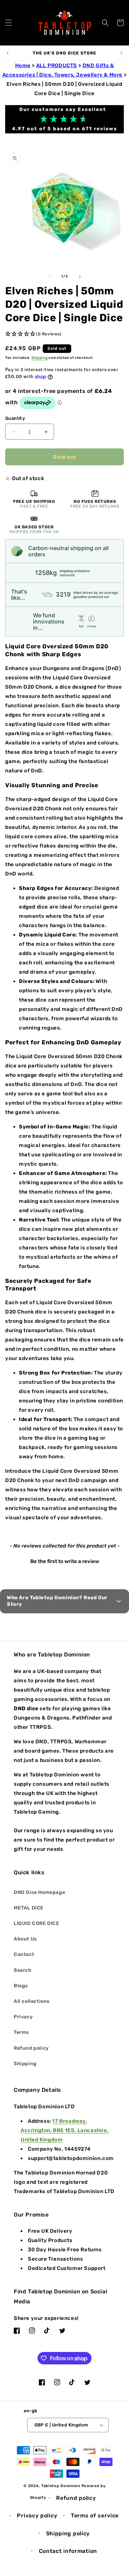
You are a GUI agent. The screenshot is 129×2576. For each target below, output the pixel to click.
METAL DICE (29, 1908)
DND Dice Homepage (39, 1892)
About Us (25, 1939)
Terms (21, 2032)
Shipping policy (68, 2533)
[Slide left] (50, 277)
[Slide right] (80, 277)
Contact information (68, 2551)
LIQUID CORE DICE (37, 1923)
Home (23, 65)
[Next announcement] (121, 53)
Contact (24, 1954)
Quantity (15, 418)
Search (23, 1970)
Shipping (40, 358)
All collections (32, 2001)
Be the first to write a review (65, 1561)
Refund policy (31, 2048)
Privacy (23, 2017)
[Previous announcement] (8, 53)
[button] (9, 23)
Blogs (21, 1986)
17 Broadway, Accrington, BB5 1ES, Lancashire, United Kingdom (65, 2130)
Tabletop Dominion (61, 2486)
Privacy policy (37, 2516)
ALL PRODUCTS (57, 65)
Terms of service (95, 2516)
